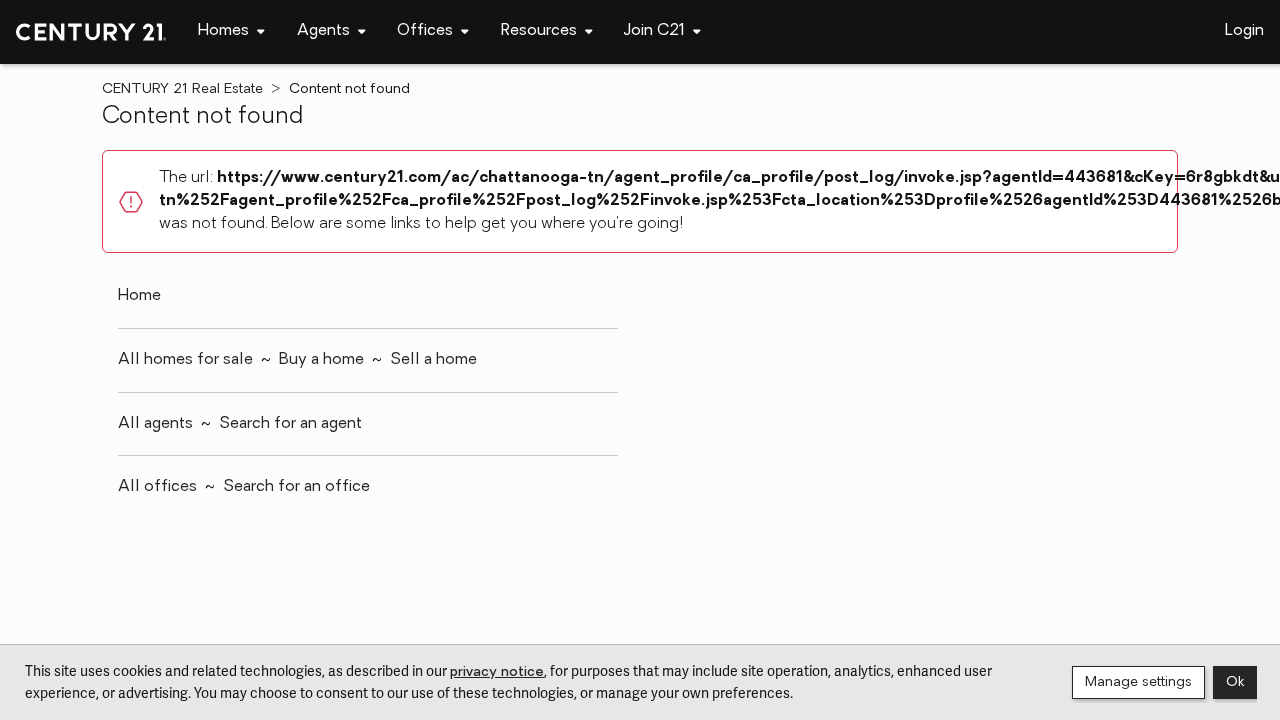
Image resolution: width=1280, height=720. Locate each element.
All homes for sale (185, 360)
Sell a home (433, 360)
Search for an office (296, 487)
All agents (155, 424)
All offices (157, 487)
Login (1244, 31)
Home (139, 296)
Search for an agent (290, 424)
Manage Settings (1138, 682)
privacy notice (497, 672)
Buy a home (321, 360)
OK (1235, 682)
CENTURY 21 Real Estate (182, 89)
